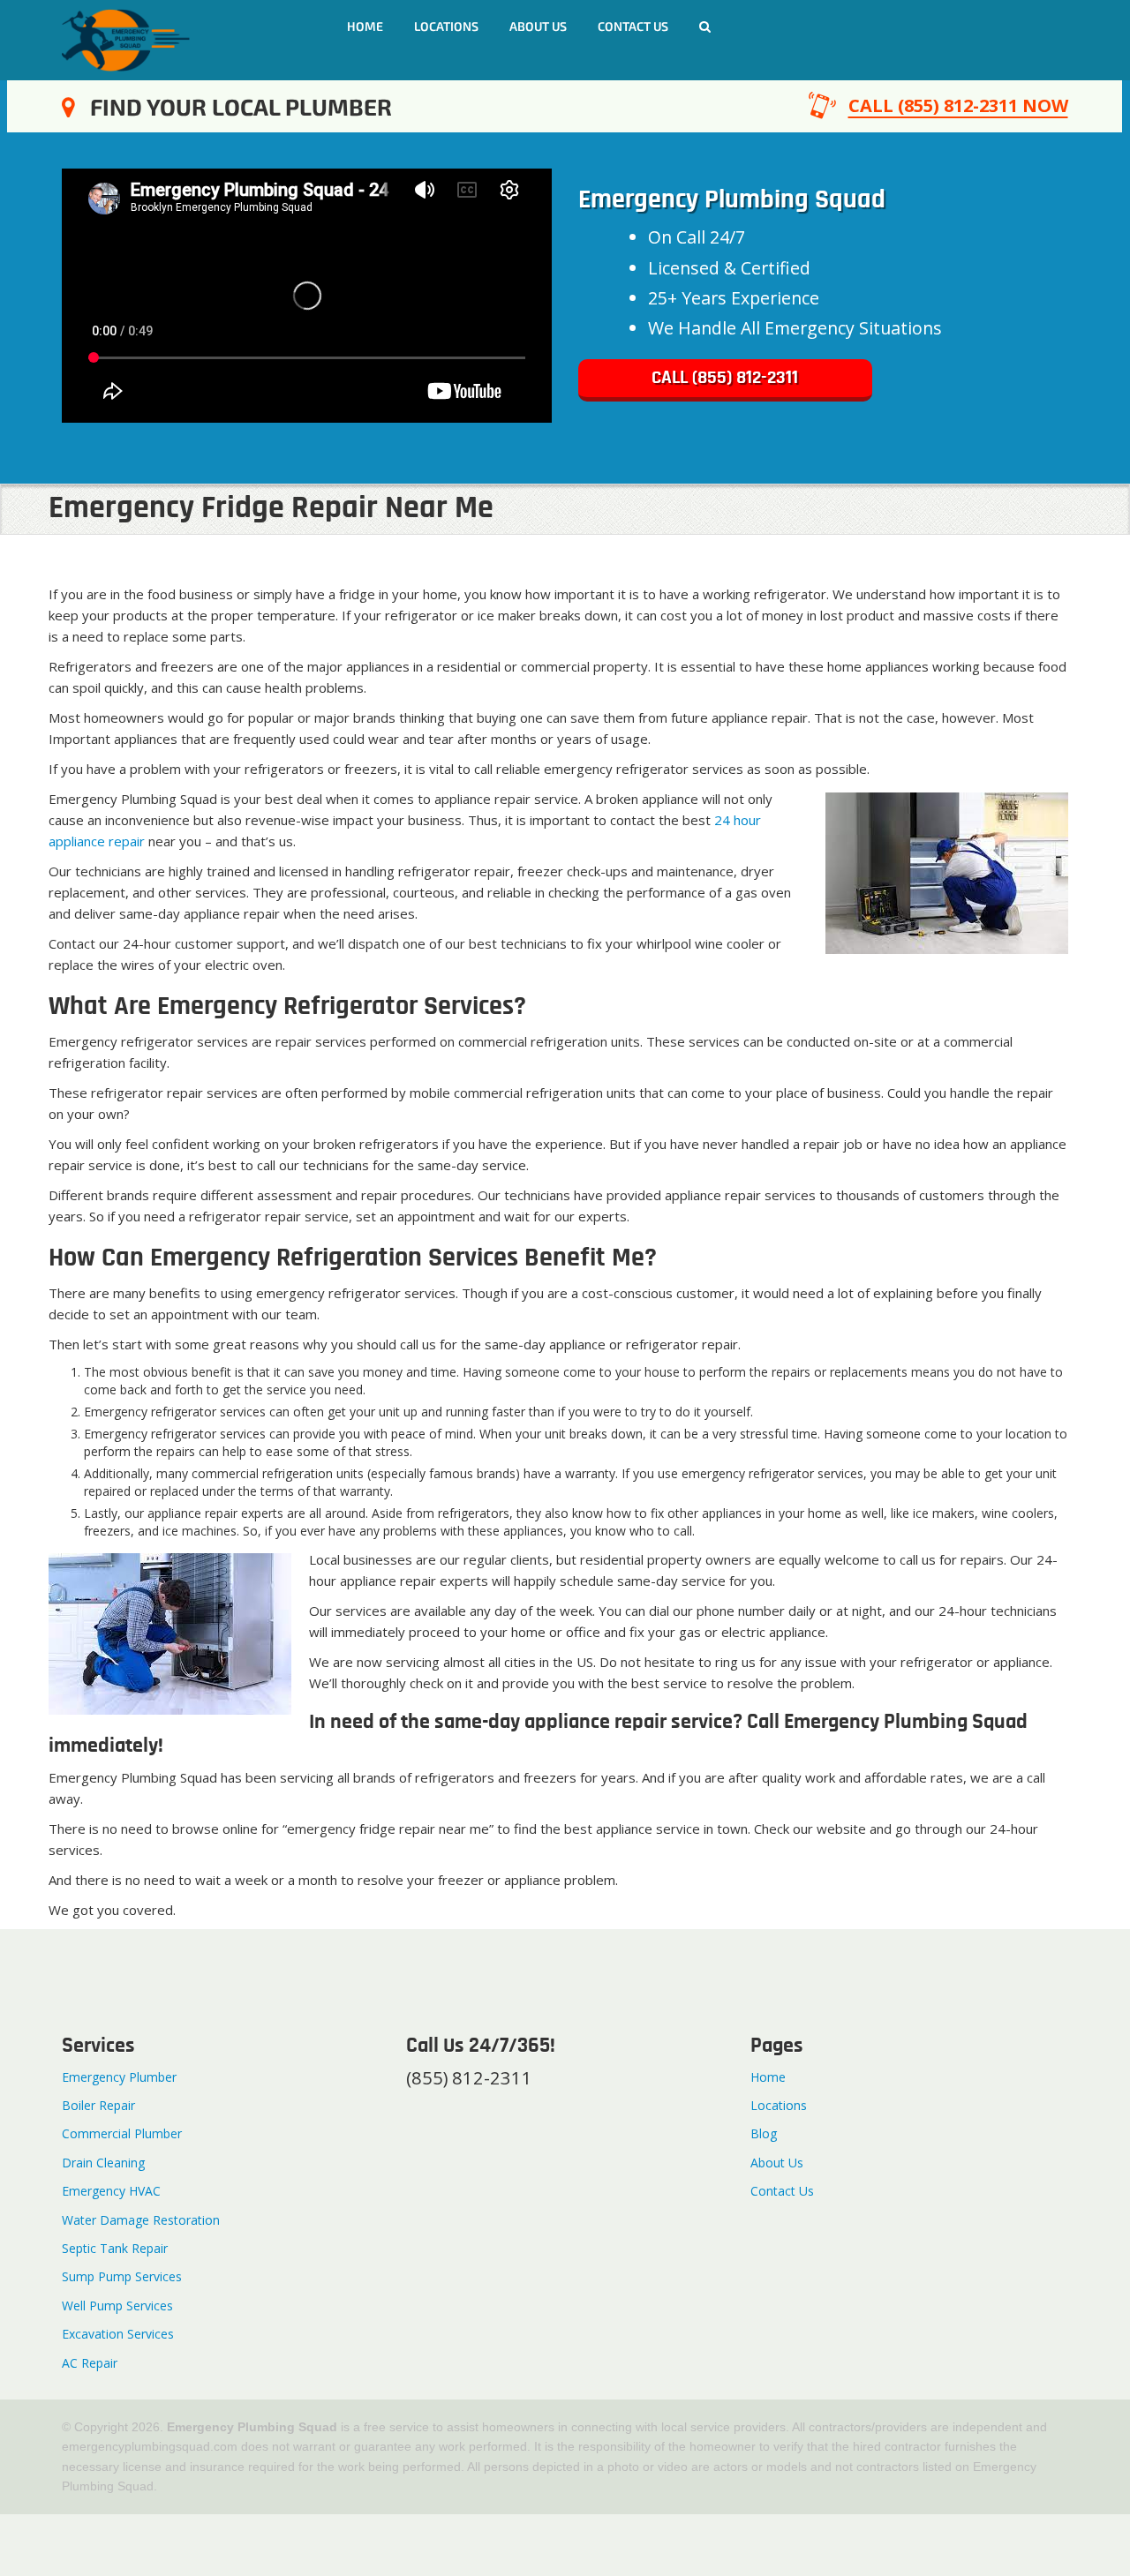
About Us (538, 26)
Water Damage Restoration (141, 2220)
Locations (446, 26)
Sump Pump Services (122, 2276)
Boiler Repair (98, 2105)
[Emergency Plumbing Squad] (126, 38)
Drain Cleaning (103, 2163)
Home (365, 26)
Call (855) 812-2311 (725, 378)
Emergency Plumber (119, 2077)
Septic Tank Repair (115, 2248)
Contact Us (782, 2191)
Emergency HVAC (111, 2191)
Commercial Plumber (122, 2133)
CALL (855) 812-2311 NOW (958, 105)
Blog (764, 2133)
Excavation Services (118, 2334)
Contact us (633, 26)
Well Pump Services (117, 2306)
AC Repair (90, 2363)
